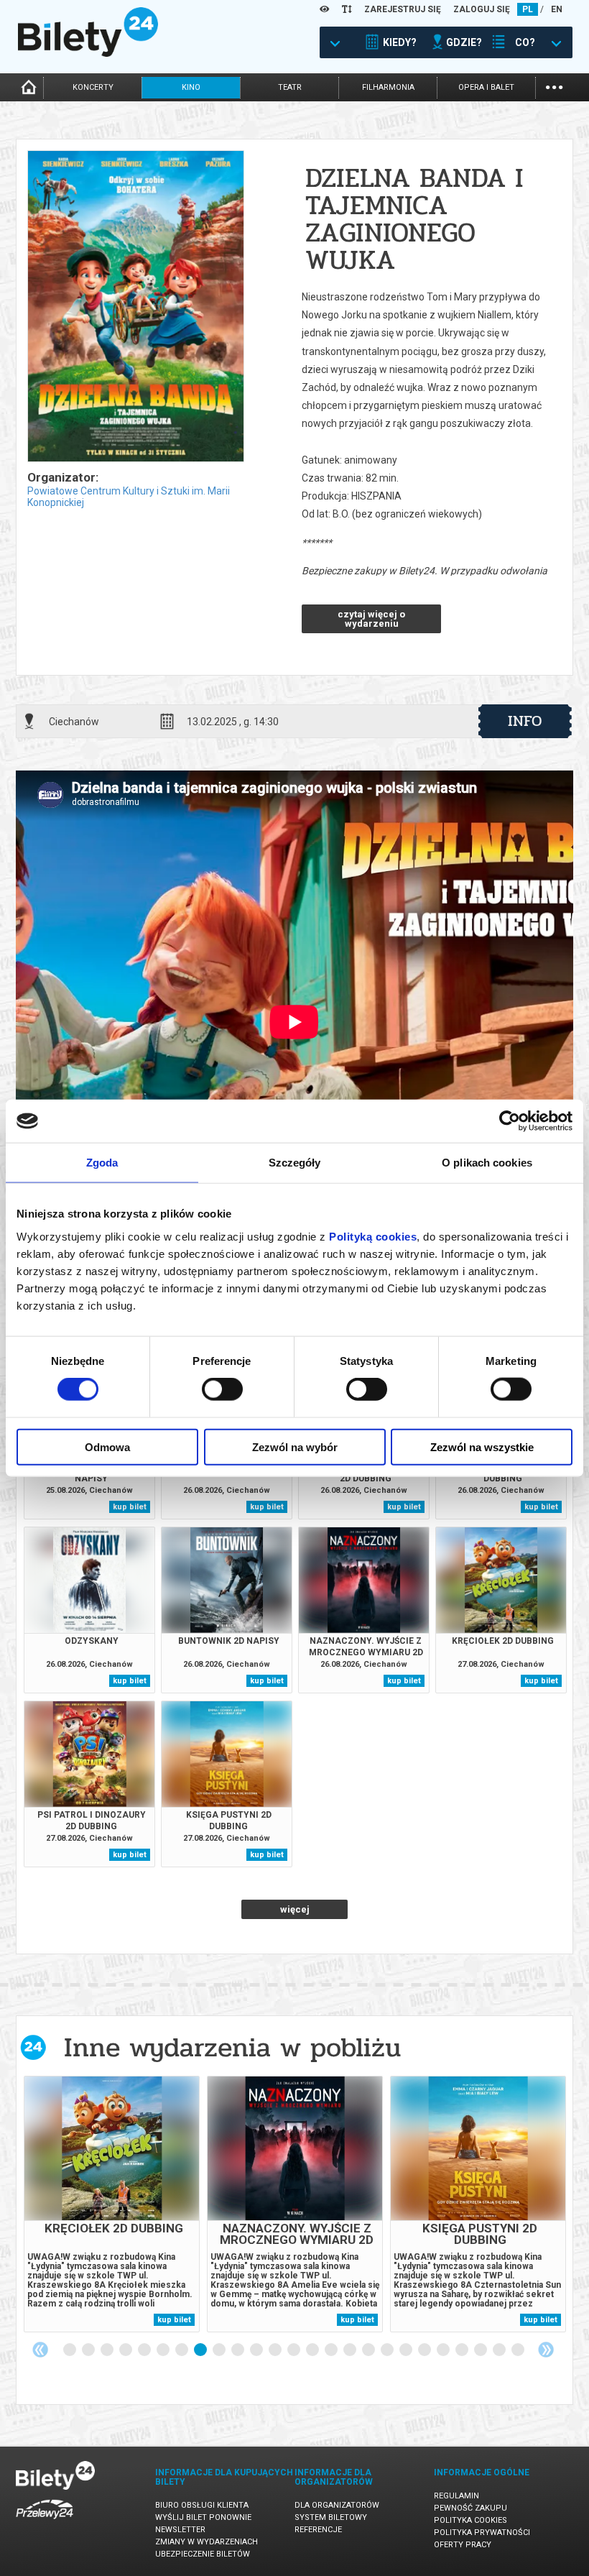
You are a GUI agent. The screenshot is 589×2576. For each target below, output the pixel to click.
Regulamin (456, 2496)
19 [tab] (407, 2350)
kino (191, 87)
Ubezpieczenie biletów (203, 2554)
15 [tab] (332, 2350)
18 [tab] (388, 2350)
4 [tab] (126, 2350)
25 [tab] (519, 2350)
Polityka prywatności (482, 2533)
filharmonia (388, 87)
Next (546, 2350)
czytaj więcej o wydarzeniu (371, 619)
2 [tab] (89, 2350)
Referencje (318, 2530)
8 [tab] (201, 2350)
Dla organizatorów (337, 2505)
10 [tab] (238, 2350)
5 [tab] (145, 2350)
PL (528, 9)
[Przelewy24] (45, 2522)
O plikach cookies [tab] (487, 1163)
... (554, 86)
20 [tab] (425, 2350)
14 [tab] (313, 2350)
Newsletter (180, 2530)
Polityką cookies (373, 1236)
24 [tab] (500, 2350)
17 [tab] (369, 2350)
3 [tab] (108, 2350)
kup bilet (130, 1507)
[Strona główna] (88, 53)
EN (557, 9)
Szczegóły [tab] (295, 1163)
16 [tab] (351, 2350)
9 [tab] (220, 2350)
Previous (40, 2350)
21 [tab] (444, 2350)
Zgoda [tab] (102, 1163)
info (525, 721)
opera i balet (486, 87)
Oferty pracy (463, 2545)
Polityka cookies (470, 2520)
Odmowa (107, 1446)
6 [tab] (164, 2350)
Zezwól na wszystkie (482, 1446)
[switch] (222, 1389)
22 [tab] (463, 2350)
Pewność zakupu (470, 2508)
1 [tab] (70, 2350)
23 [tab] (481, 2350)
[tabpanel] (112, 2204)
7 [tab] (182, 2350)
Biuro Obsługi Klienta (202, 2505)
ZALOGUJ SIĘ (482, 9)
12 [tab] (276, 2350)
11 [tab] (257, 2350)
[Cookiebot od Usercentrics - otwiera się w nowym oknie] (510, 1121)
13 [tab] (294, 2350)
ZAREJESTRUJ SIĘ (403, 9)
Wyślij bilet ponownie (203, 2517)
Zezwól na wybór (295, 1446)
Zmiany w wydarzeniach (207, 2542)
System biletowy (331, 2517)
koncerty (93, 87)
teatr (290, 87)
